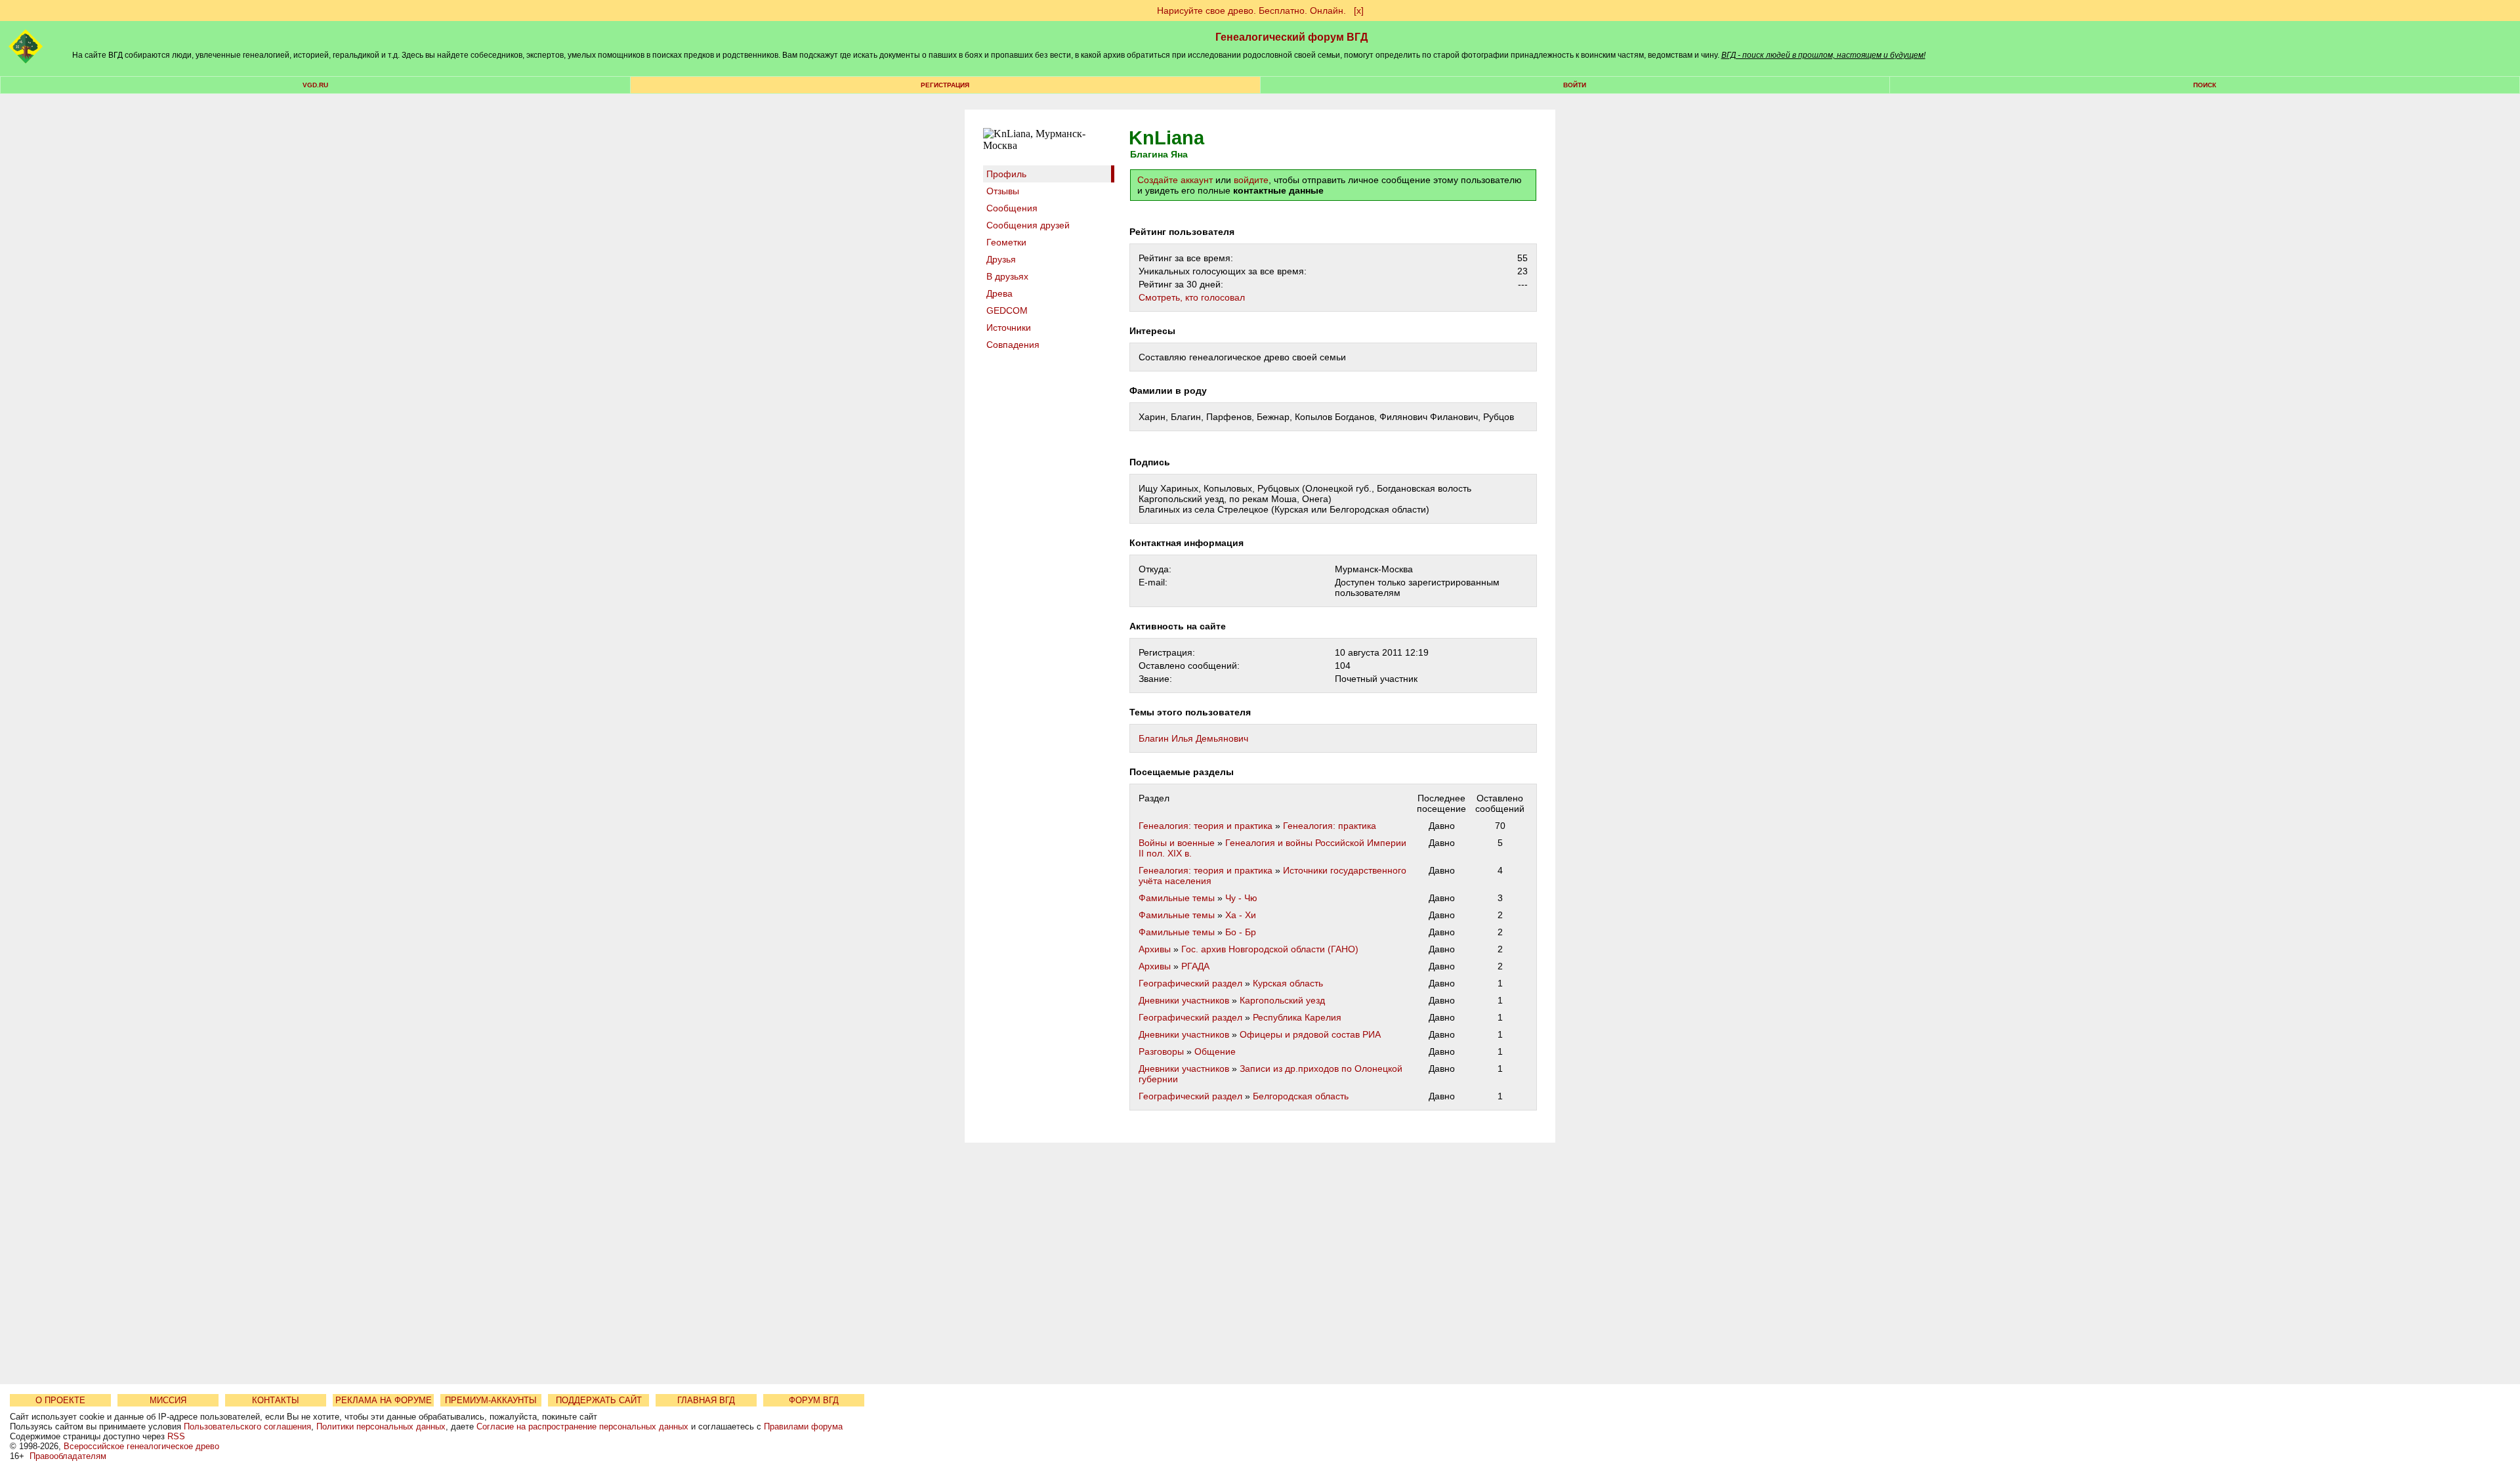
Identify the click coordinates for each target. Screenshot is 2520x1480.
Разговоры (1161, 1051)
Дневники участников (1184, 1000)
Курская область (1288, 983)
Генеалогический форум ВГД (1291, 37)
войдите (1251, 180)
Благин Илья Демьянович (1193, 738)
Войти (1575, 85)
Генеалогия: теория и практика (1206, 826)
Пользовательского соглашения (247, 1427)
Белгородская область (1301, 1096)
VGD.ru (315, 85)
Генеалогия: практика (1330, 826)
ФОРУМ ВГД (814, 1400)
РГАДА (1195, 966)
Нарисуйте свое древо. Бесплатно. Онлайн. (1251, 11)
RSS (176, 1436)
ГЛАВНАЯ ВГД (706, 1400)
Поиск (2205, 85)
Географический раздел (1190, 983)
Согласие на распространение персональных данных (582, 1427)
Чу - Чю (1241, 898)
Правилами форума (803, 1427)
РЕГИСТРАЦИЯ (945, 85)
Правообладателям (68, 1456)
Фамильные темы (1177, 898)
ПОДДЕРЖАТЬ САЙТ (599, 1400)
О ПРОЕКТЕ (60, 1400)
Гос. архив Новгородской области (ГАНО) (1270, 949)
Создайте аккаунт (1175, 180)
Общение (1215, 1051)
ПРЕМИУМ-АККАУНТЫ (491, 1400)
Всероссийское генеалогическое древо (141, 1446)
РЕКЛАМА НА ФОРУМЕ (384, 1400)
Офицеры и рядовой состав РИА (1310, 1034)
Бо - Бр (1241, 932)
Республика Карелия (1297, 1017)
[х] (1359, 11)
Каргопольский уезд (1282, 1000)
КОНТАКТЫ (276, 1400)
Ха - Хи (1241, 915)
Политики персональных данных (381, 1427)
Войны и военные (1177, 843)
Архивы (1155, 949)
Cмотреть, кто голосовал (1192, 297)
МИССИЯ (168, 1400)
